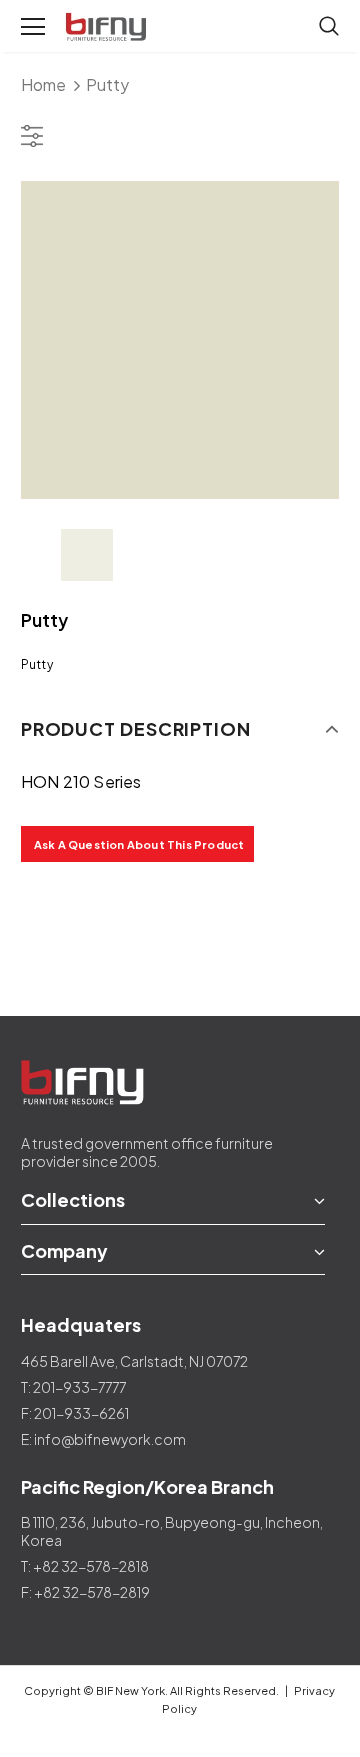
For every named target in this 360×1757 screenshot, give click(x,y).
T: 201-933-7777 (73, 1387)
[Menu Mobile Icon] (33, 27)
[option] (180, 340)
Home (43, 84)
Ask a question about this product (139, 844)
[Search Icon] (329, 27)
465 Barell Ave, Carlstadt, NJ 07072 (134, 1361)
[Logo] (108, 27)
